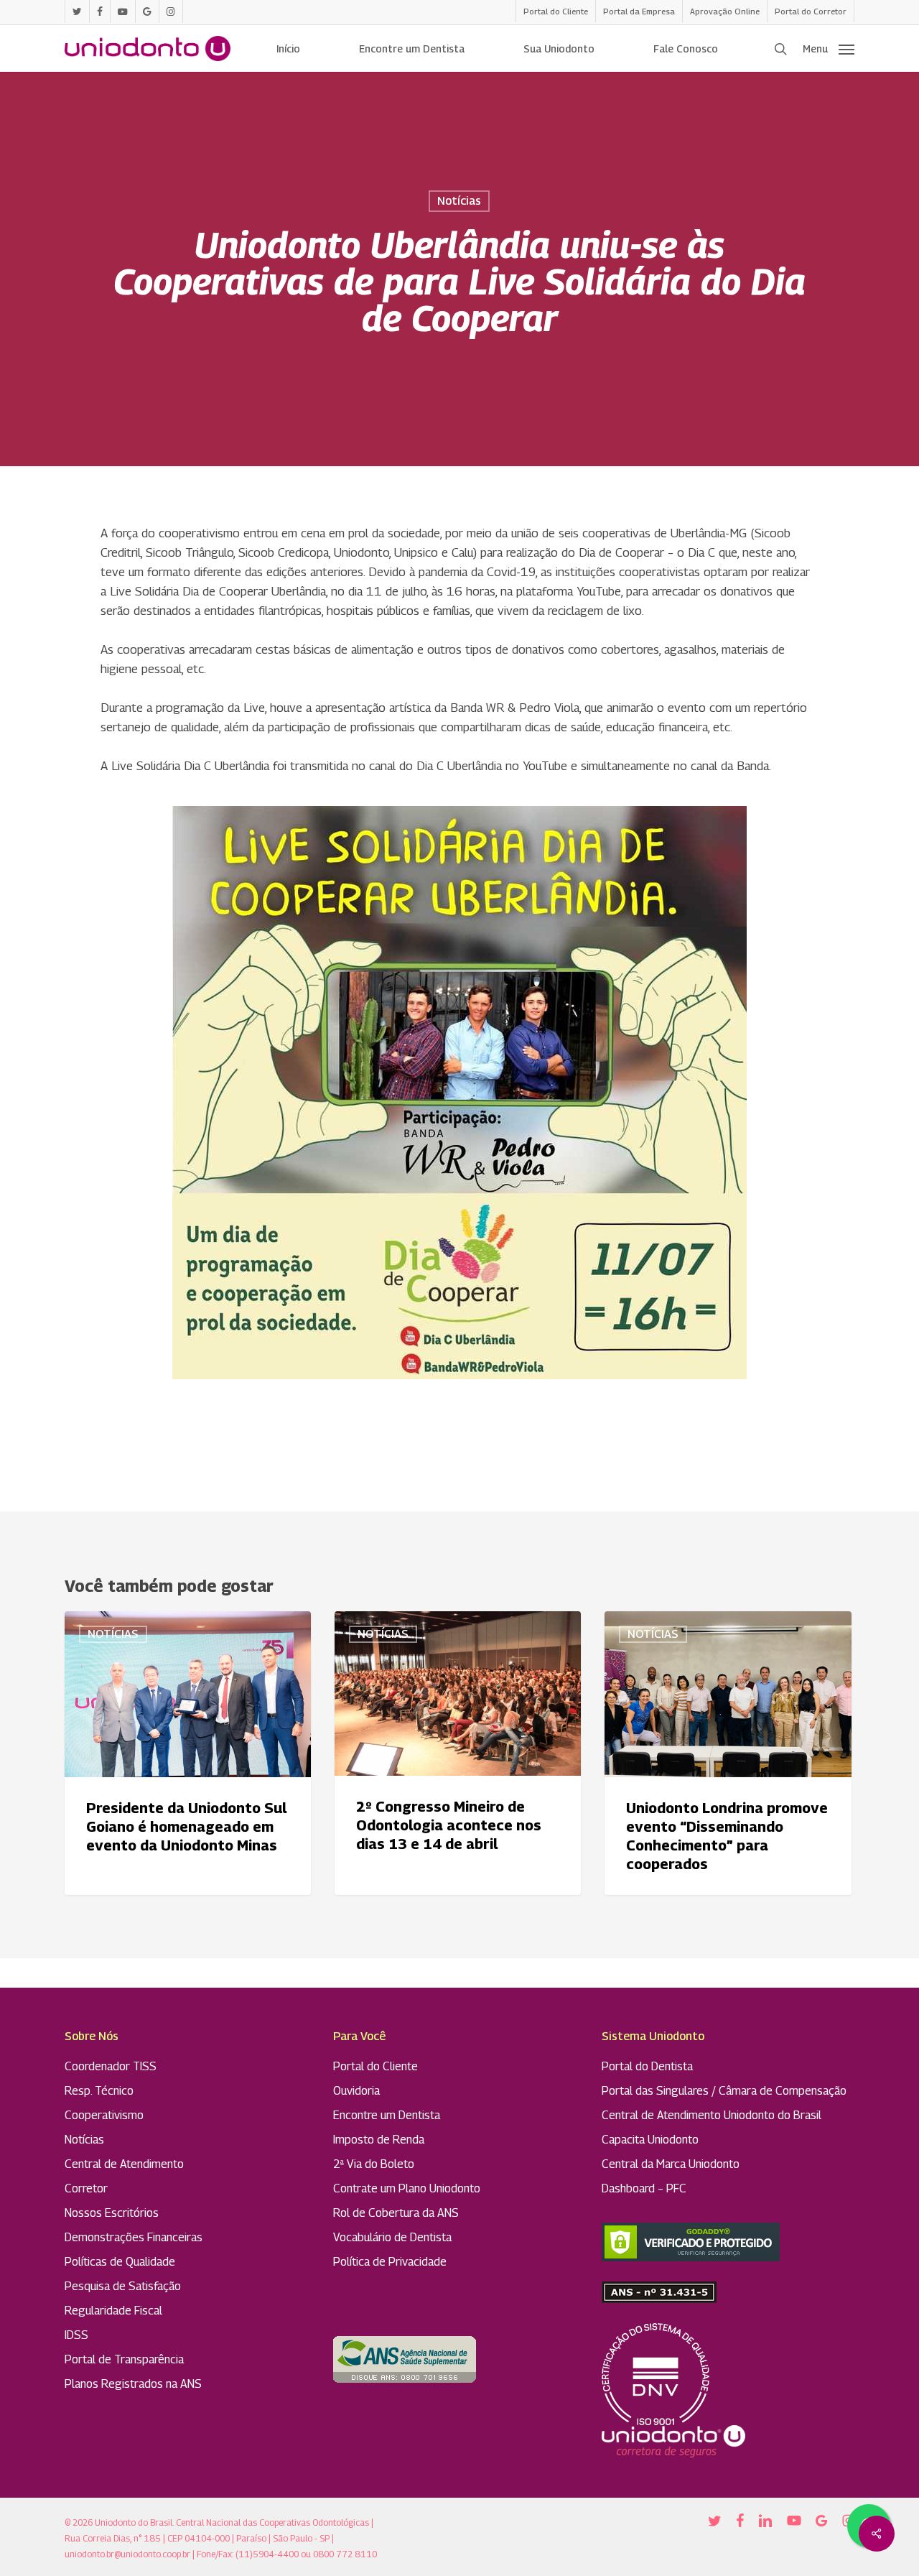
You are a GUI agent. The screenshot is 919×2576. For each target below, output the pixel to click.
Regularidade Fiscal (113, 2311)
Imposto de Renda (379, 2140)
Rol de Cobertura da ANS (396, 2213)
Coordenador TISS (111, 2066)
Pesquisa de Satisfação (123, 2286)
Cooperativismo (104, 2115)
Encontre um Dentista (387, 2115)
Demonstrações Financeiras (134, 2237)
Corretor (86, 2188)
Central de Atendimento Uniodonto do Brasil (712, 2115)
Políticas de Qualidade (120, 2262)
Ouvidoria (356, 2091)
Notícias (459, 201)
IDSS (76, 2335)
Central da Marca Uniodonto (671, 2164)
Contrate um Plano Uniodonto (407, 2188)
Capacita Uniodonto (650, 2140)
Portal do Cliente (375, 2066)
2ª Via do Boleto (374, 2164)
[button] (829, 49)
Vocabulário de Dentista (392, 2237)
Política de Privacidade (390, 2262)
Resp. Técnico (99, 2091)
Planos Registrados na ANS (133, 2384)
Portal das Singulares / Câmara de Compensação (724, 2091)
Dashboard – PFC (644, 2188)
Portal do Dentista (647, 2066)
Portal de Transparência (124, 2359)
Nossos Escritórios (112, 2213)
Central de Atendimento (124, 2164)
